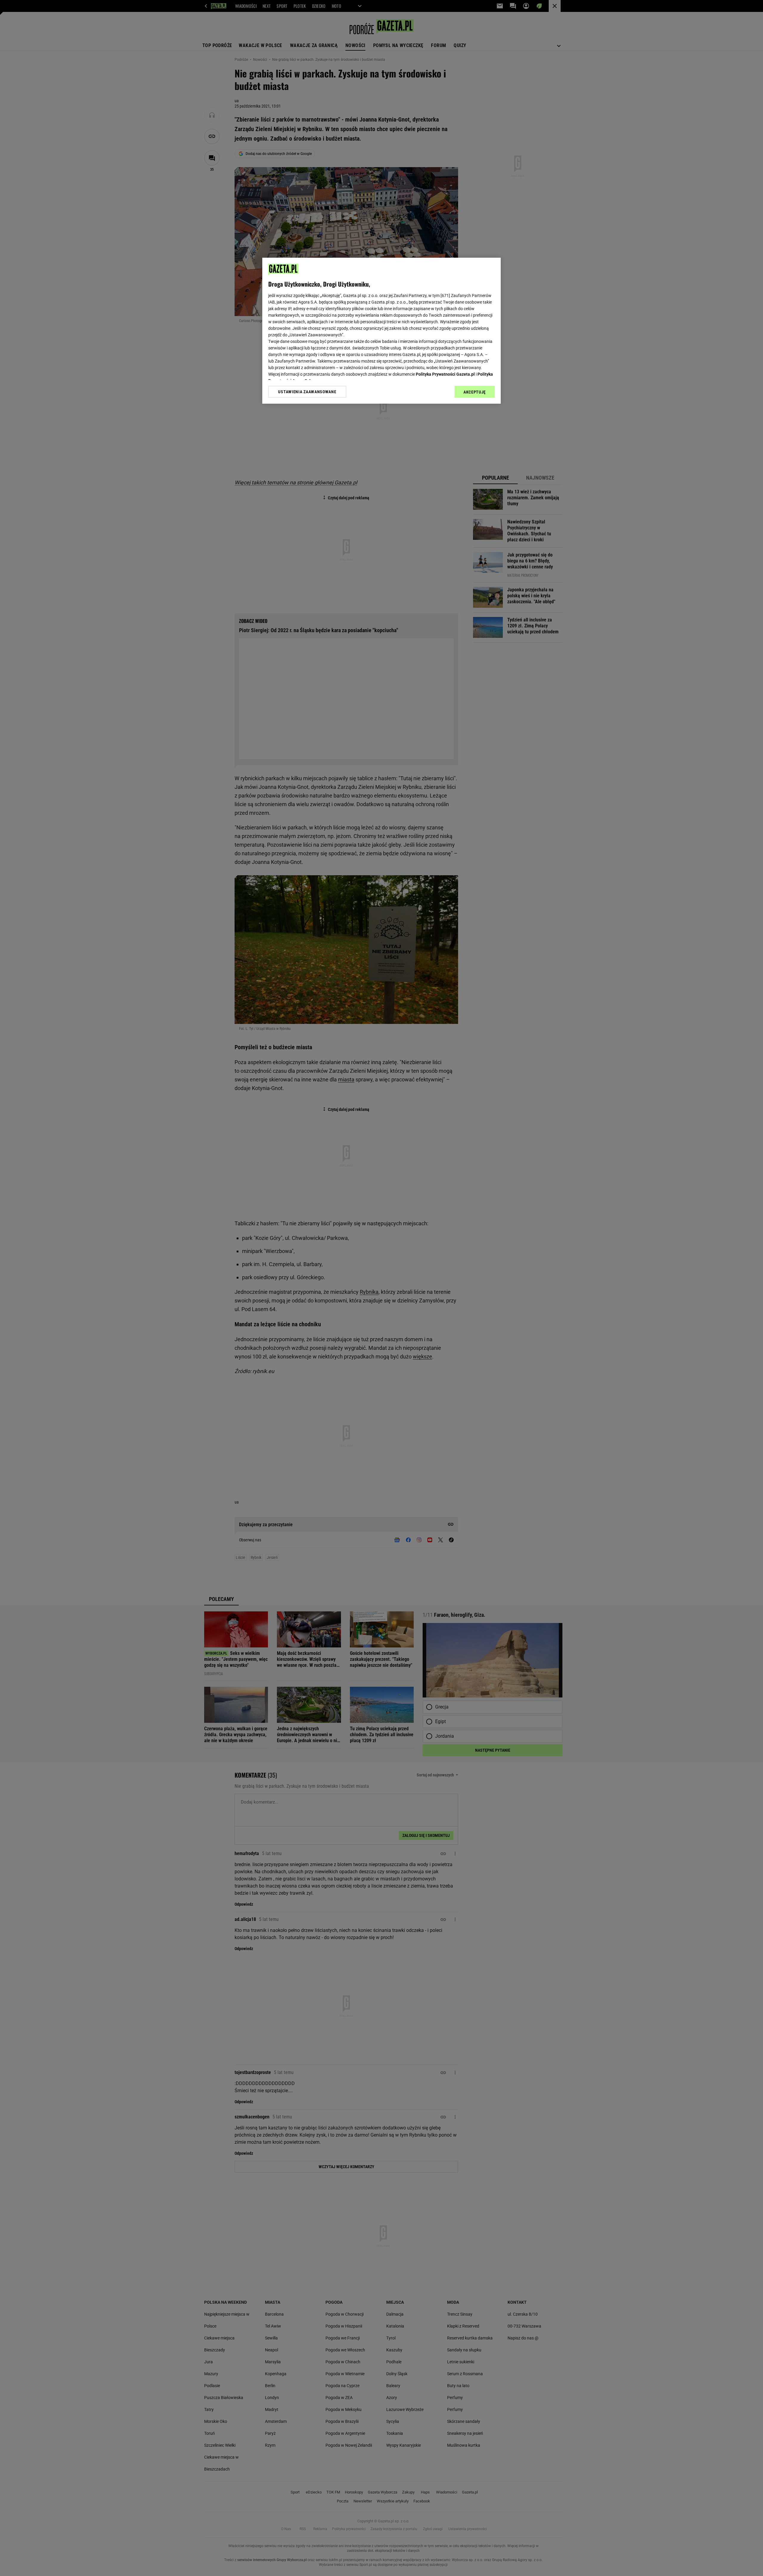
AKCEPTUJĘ (475, 392)
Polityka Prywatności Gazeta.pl (445, 374)
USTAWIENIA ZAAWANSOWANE (307, 392)
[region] (381, 331)
